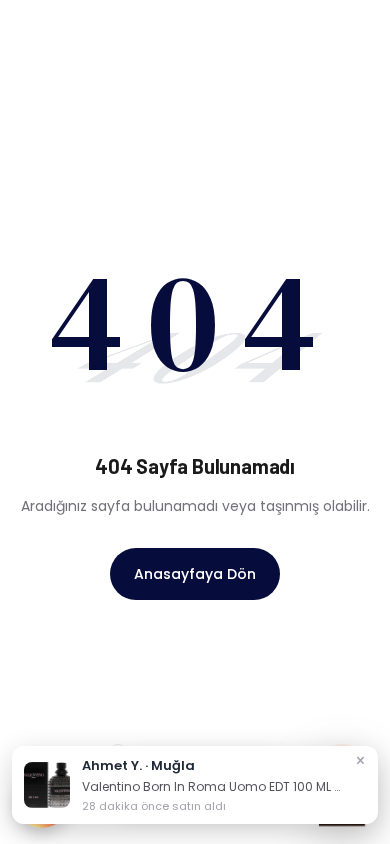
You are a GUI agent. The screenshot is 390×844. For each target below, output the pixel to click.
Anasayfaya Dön (195, 574)
